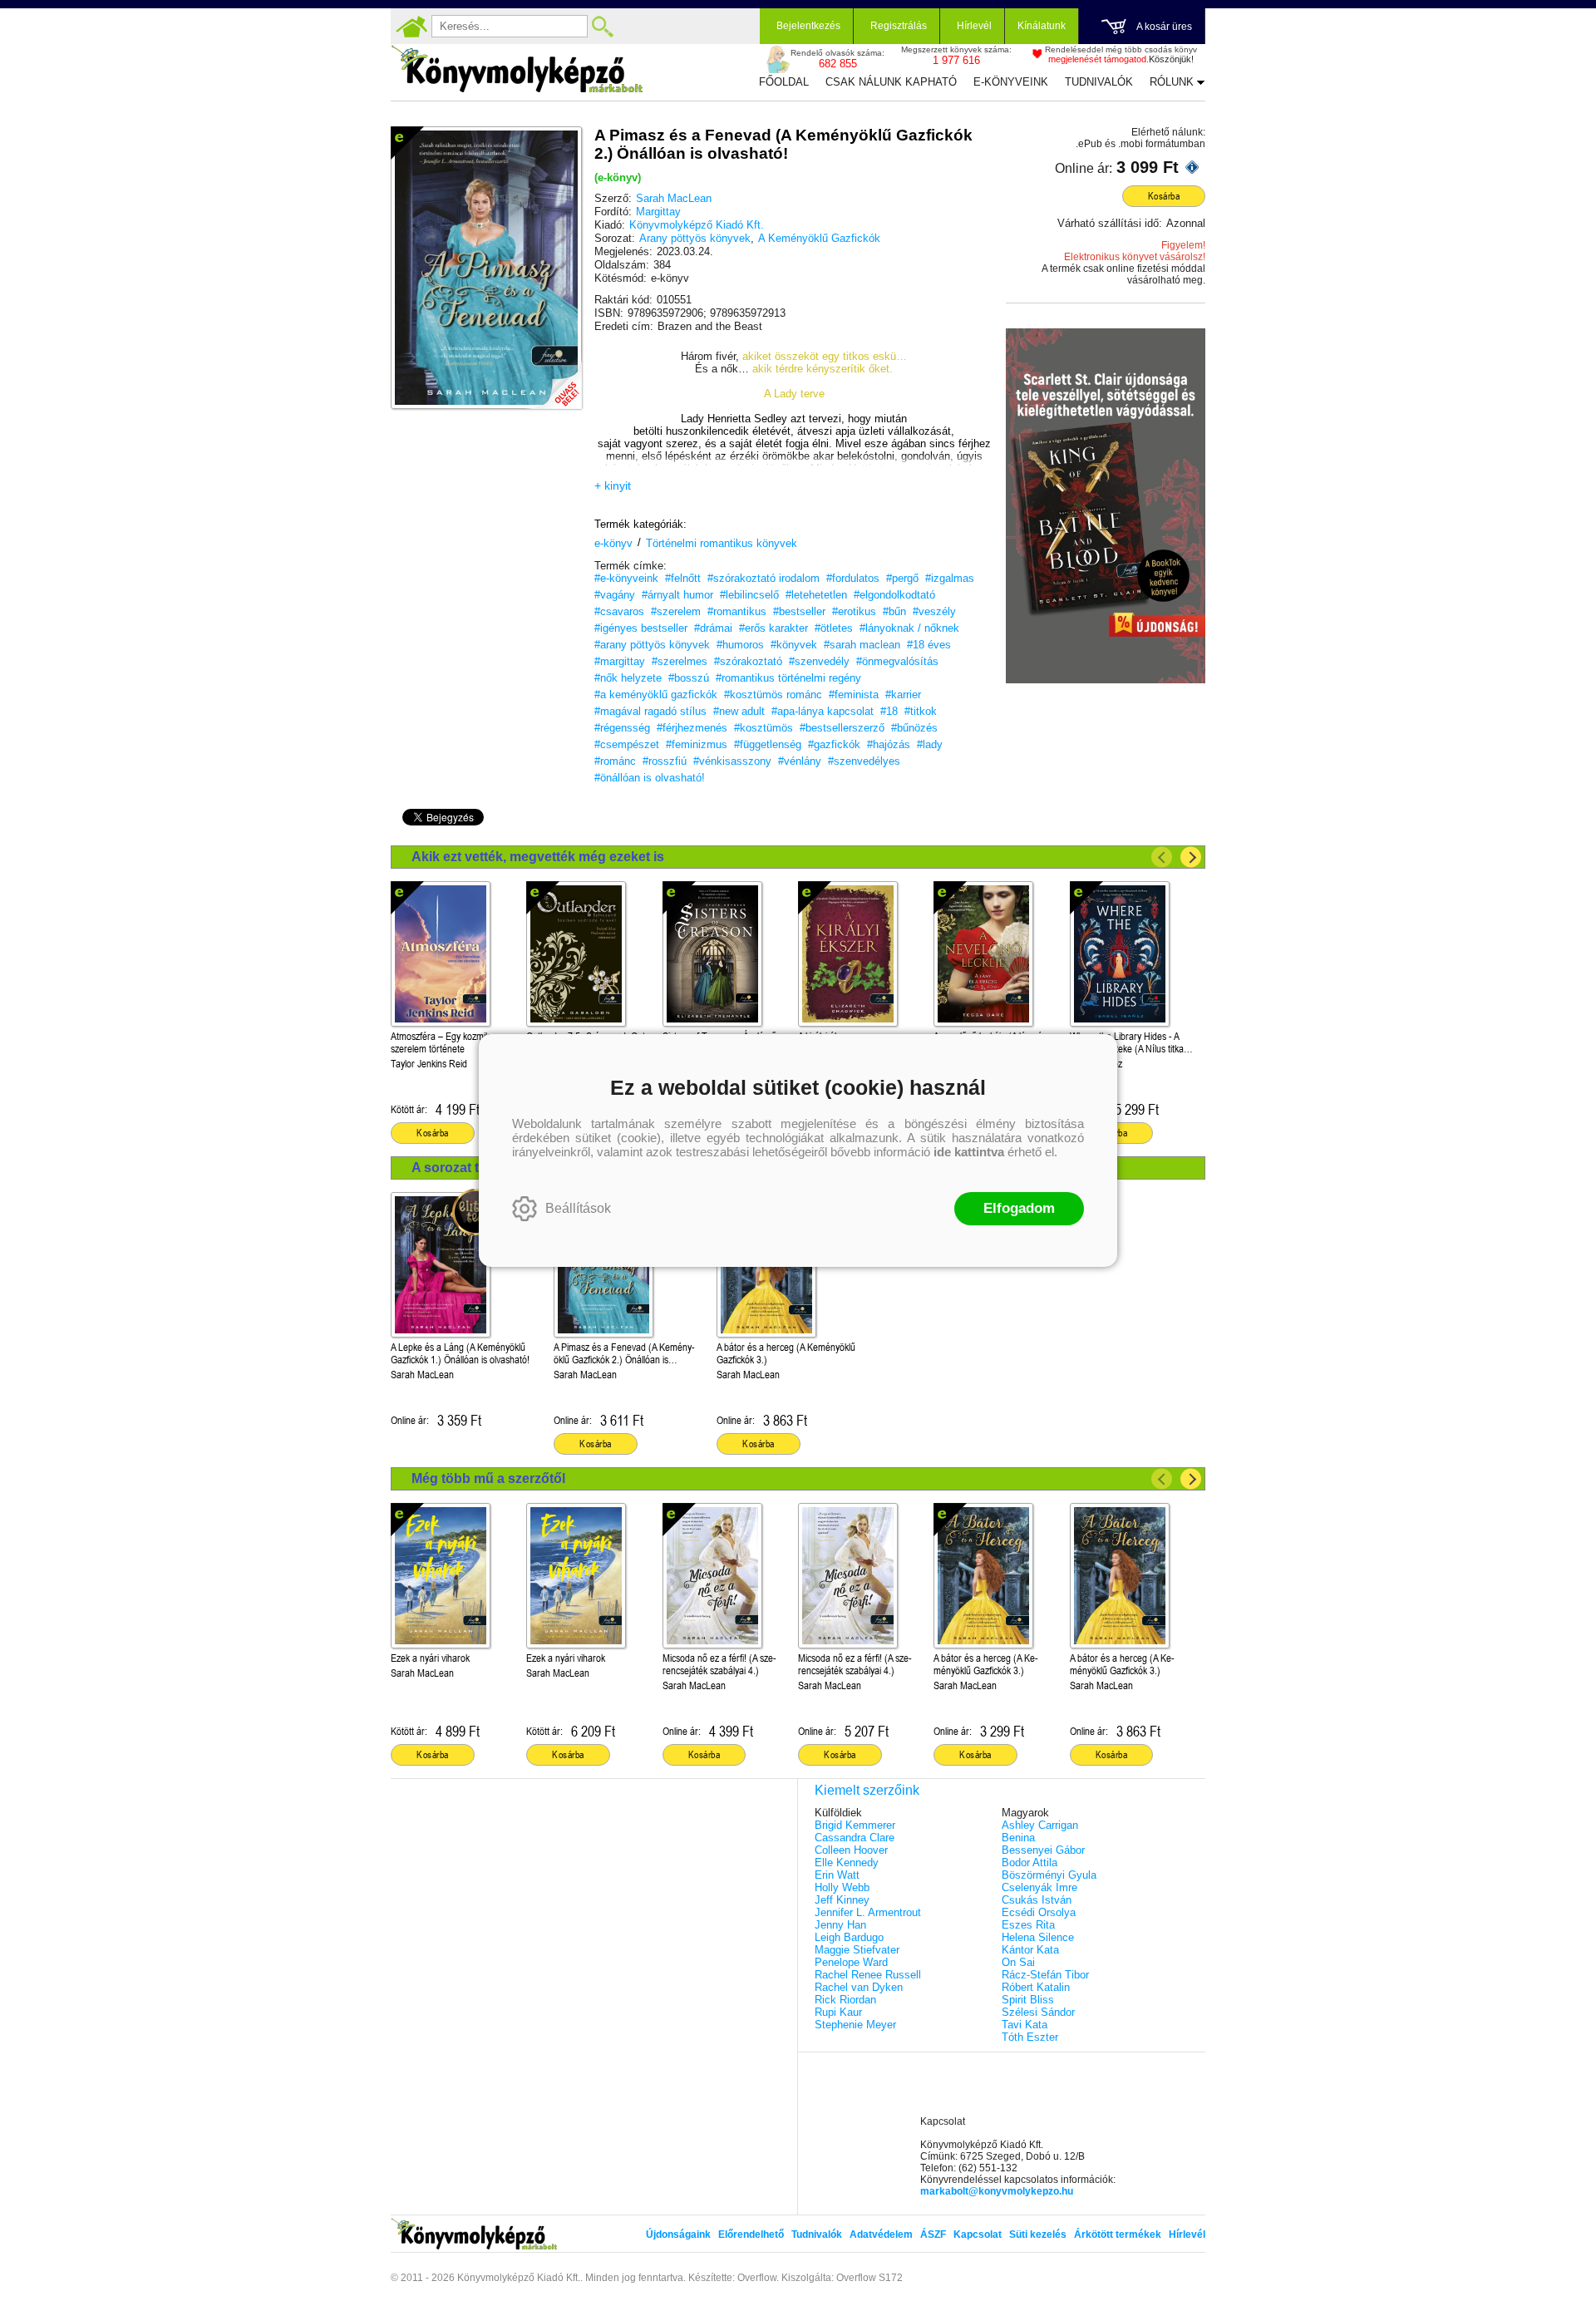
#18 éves (929, 645)
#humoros (740, 645)
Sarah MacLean (674, 198)
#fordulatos (853, 578)
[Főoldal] (411, 27)
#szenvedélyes (864, 761)
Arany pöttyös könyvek (695, 238)
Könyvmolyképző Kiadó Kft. (697, 225)
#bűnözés (914, 728)
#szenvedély (819, 661)
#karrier (903, 695)
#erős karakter (773, 628)
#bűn (894, 611)
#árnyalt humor (677, 595)
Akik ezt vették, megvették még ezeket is (538, 857)
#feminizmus (697, 744)
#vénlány (800, 761)
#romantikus (737, 611)
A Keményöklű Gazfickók (819, 238)
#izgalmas (950, 578)
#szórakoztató (748, 661)
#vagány (615, 595)
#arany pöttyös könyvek (652, 645)
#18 (889, 711)
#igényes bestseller (641, 628)
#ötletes (834, 628)
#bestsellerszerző (842, 728)
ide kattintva (969, 1152)
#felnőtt (683, 578)
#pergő (902, 578)
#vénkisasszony (732, 761)
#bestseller (799, 611)
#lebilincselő (749, 595)
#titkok (921, 711)
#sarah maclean (862, 645)
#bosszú (689, 678)
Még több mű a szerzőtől (488, 1478)
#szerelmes (680, 661)
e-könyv (613, 543)
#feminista (854, 695)
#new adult (739, 711)
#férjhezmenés (692, 728)
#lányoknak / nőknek (909, 628)
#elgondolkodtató (894, 595)
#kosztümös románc (773, 695)
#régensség (622, 728)
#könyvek (794, 645)
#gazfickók (834, 744)
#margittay (620, 661)
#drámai (713, 628)
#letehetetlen (816, 595)
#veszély (934, 611)
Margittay (658, 212)
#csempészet (627, 744)
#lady (930, 744)
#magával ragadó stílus (650, 711)
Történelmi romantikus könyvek (722, 543)
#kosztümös (764, 728)
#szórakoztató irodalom (764, 578)
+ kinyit (613, 485)
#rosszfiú (665, 761)
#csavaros (619, 611)
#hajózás (889, 744)
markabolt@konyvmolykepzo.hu (997, 2191)
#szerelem (676, 611)
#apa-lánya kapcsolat (823, 711)
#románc (615, 761)
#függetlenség (768, 744)
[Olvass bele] (553, 380)
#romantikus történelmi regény (788, 678)
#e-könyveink (626, 578)
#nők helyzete (628, 678)
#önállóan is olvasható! (650, 778)
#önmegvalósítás (897, 661)
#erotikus (854, 611)
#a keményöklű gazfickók (656, 695)
